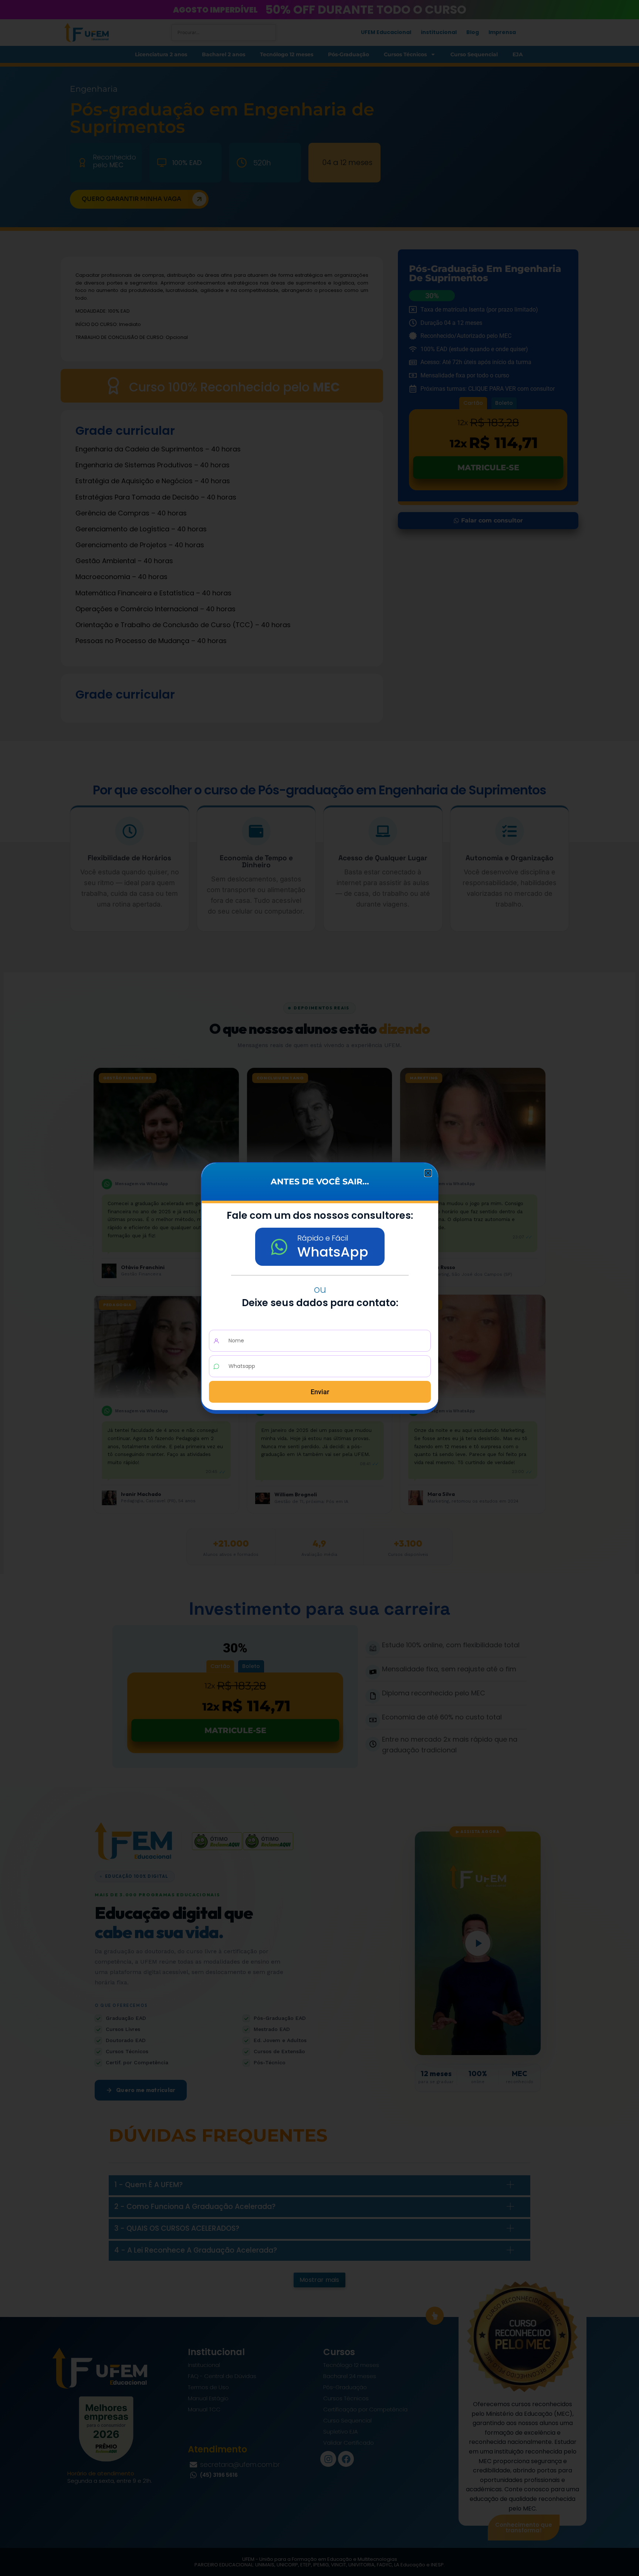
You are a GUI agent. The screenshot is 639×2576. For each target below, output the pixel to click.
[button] (428, 1173)
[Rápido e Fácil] (279, 1247)
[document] (319, 1288)
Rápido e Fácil (323, 1238)
